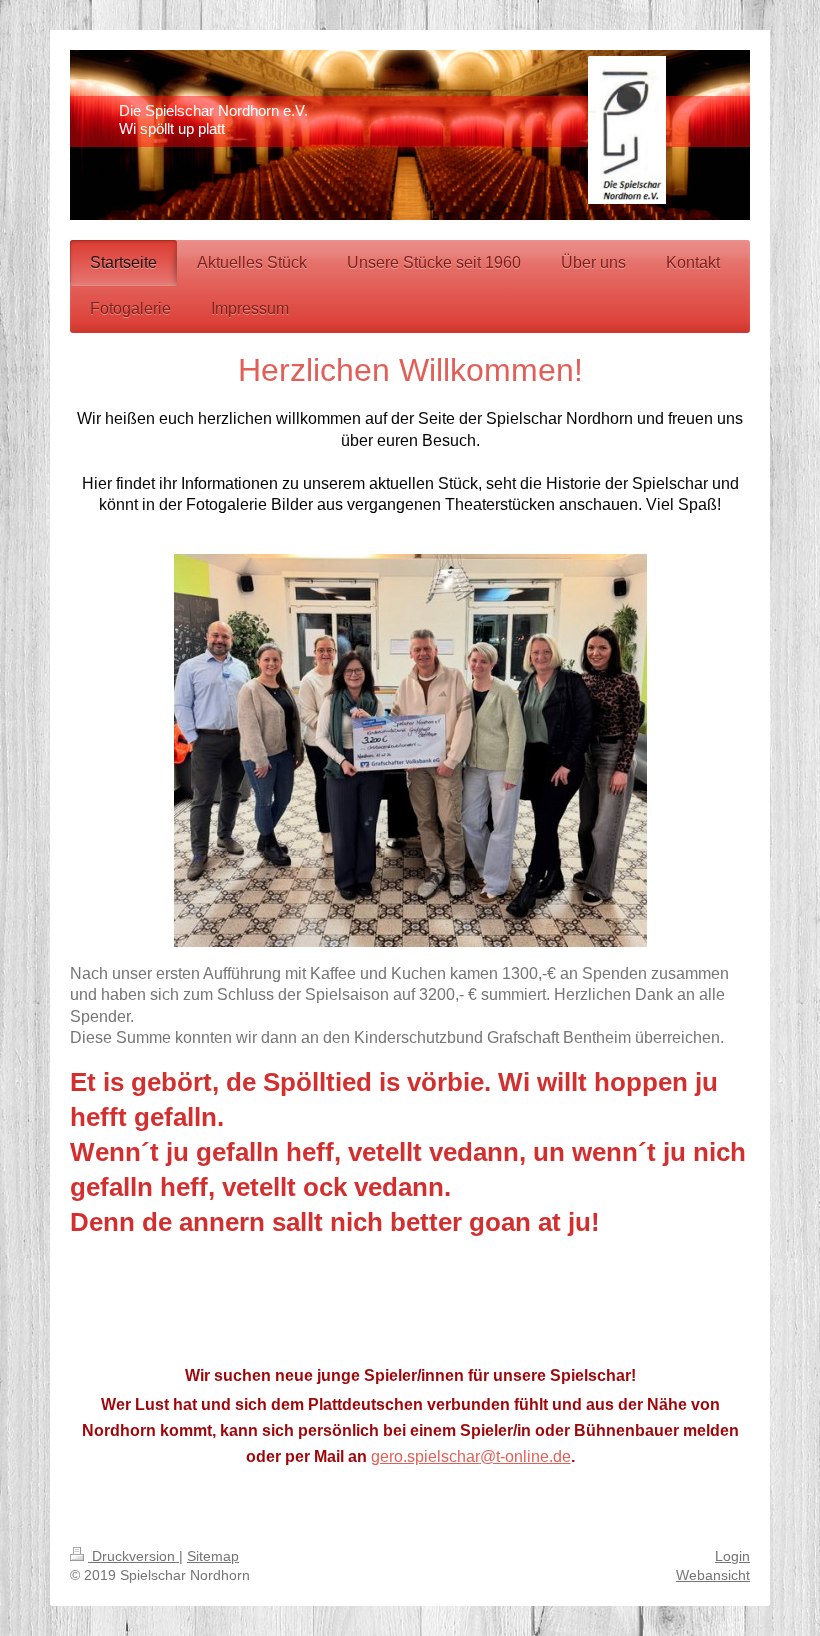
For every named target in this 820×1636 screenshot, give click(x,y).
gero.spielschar (425, 1456)
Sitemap (213, 1556)
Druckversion (133, 1556)
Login (732, 1556)
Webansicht (713, 1575)
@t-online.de (525, 1456)
